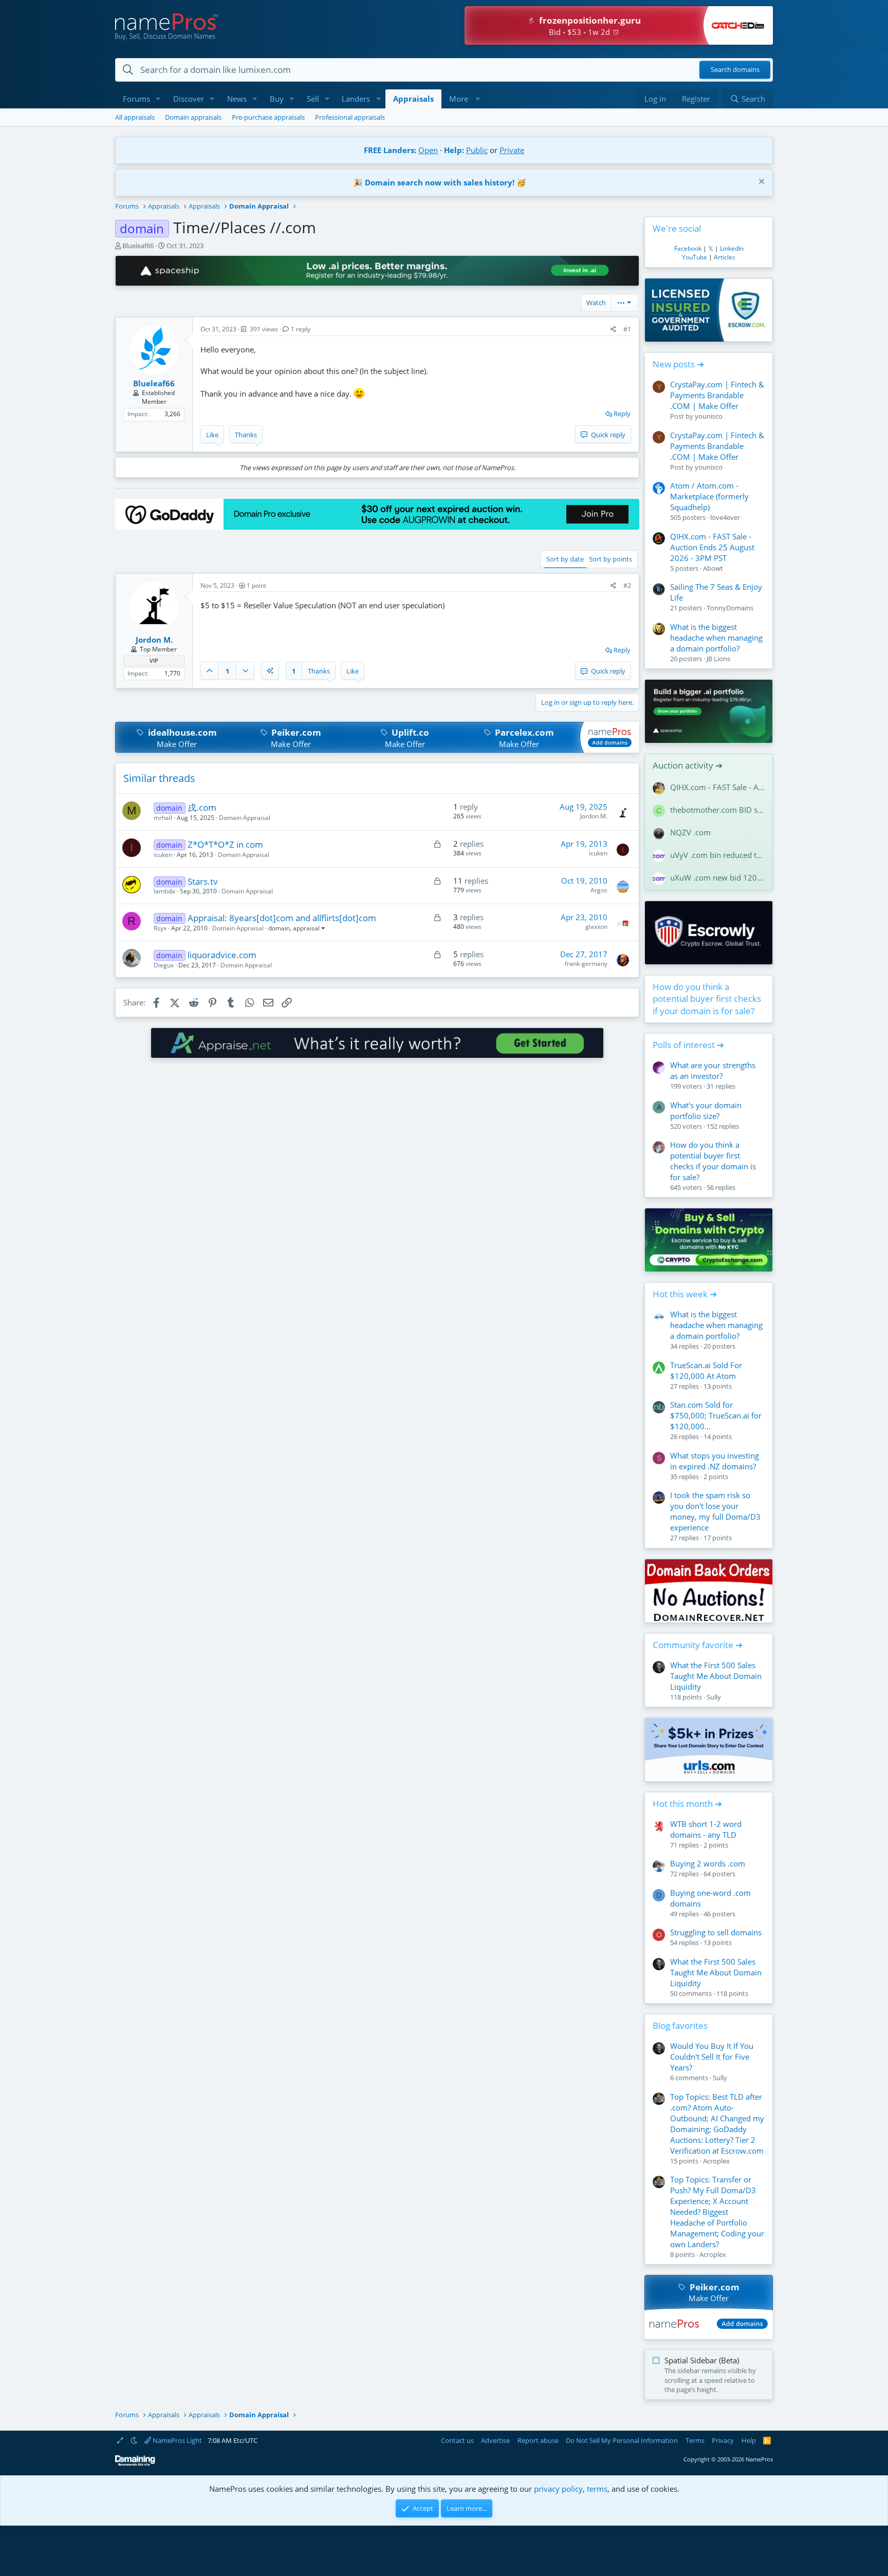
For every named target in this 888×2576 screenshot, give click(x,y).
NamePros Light (177, 2440)
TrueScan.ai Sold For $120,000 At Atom (706, 1370)
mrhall (163, 818)
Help (749, 2440)
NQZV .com (690, 832)
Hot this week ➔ (685, 1294)
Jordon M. (594, 816)
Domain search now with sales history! (440, 182)
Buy (277, 99)
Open (428, 150)
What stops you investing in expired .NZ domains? (715, 1461)
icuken (163, 855)
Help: (454, 150)
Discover (189, 99)
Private (512, 150)
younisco (709, 416)
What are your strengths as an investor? (713, 1070)
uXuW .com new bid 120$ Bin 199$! (717, 878)
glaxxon (596, 927)
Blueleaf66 (138, 246)
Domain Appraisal (245, 818)
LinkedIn (732, 248)
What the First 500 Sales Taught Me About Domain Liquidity (716, 1676)
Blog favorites (680, 2026)
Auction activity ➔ (688, 765)
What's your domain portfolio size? (706, 1110)
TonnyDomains (730, 608)
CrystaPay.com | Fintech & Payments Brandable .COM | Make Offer (717, 395)
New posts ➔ (678, 364)
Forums (136, 99)
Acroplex (716, 2161)
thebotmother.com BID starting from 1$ (717, 810)
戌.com (202, 807)
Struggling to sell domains (716, 1932)
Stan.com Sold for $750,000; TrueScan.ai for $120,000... (716, 1415)
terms (597, 2489)
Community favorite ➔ (698, 1645)
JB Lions (718, 659)
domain (279, 928)
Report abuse (538, 2440)
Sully (714, 1697)
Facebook (688, 248)
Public (477, 150)
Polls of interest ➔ (688, 1045)
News (237, 99)
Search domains (735, 70)
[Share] (613, 330)
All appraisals (135, 117)
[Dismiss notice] (760, 183)
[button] (158, 99)
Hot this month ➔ (687, 1804)
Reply (622, 414)
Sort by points (610, 559)
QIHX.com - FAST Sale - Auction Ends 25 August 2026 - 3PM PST (712, 547)
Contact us (457, 2440)
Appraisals (413, 99)
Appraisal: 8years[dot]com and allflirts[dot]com (282, 918)
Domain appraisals (193, 117)
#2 (627, 585)
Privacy (723, 2440)
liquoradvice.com (222, 955)
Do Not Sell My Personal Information (622, 2440)
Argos (599, 890)
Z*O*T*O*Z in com (225, 844)
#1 (627, 329)
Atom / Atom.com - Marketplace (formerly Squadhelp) (709, 496)
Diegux (164, 965)
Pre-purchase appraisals (268, 117)
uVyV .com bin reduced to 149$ (717, 855)
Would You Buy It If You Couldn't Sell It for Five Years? (712, 2057)
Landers (356, 99)
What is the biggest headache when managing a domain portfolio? (716, 638)
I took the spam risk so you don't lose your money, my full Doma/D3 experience (715, 1511)
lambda (164, 891)
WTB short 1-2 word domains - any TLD (706, 1829)
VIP (154, 660)
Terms (695, 2440)
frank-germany (586, 964)
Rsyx (160, 928)
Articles (725, 257)
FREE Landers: (390, 150)
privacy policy (558, 2489)
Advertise (495, 2440)
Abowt (713, 568)
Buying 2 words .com (708, 1863)
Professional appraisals (350, 117)
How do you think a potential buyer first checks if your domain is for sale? (707, 999)
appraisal (306, 928)
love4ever (725, 517)
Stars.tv (203, 881)
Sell (313, 99)
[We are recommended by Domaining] (135, 2464)
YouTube (695, 257)
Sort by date (565, 559)
